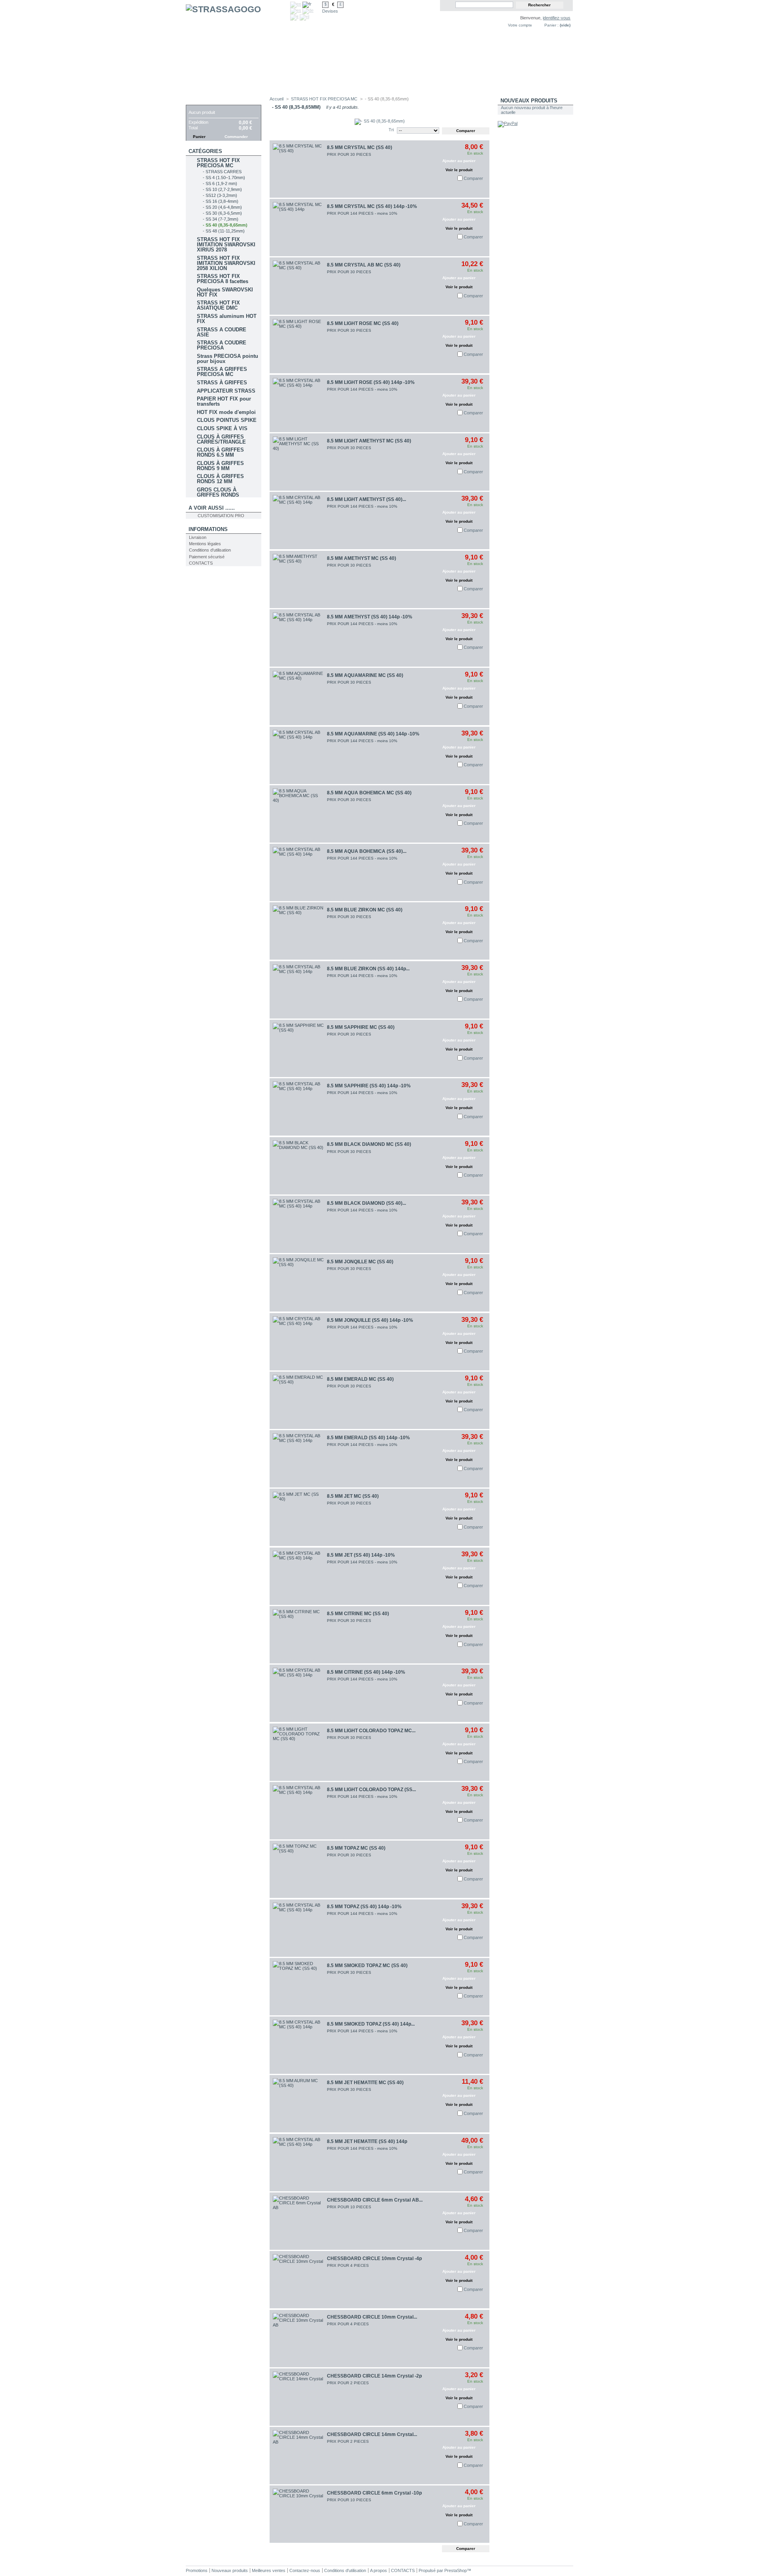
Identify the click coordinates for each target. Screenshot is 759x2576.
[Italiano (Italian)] (294, 17)
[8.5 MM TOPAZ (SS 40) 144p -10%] (298, 1928)
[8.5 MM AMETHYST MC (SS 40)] (298, 579)
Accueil (277, 99)
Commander (236, 137)
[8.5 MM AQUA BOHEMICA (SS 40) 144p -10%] (298, 872)
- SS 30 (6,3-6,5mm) (222, 213)
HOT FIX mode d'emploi (226, 412)
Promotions (197, 2570)
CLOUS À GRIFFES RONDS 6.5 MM (220, 452)
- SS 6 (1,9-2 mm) (220, 183)
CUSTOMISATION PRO (221, 516)
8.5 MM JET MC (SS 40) (353, 1496)
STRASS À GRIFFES (222, 383)
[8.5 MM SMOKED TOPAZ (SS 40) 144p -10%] (298, 2045)
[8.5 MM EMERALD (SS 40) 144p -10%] (298, 1459)
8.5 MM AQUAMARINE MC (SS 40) (365, 675)
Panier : (551, 25)
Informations (208, 529)
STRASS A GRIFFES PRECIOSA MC (222, 372)
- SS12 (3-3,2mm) (220, 195)
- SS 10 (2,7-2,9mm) (222, 189)
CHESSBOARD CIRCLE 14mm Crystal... (372, 2434)
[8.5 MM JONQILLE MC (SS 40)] (298, 1283)
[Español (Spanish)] (296, 10)
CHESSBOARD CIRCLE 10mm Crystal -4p (374, 2258)
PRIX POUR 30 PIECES (349, 154)
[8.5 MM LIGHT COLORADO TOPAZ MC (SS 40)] (298, 1752)
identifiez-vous (557, 18)
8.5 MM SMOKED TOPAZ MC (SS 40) (367, 1966)
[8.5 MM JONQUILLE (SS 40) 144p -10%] (298, 1342)
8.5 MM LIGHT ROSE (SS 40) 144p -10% (371, 382)
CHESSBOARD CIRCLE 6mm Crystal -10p (374, 2493)
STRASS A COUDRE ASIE (222, 332)
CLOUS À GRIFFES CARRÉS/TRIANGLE (221, 439)
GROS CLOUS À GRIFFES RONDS (218, 492)
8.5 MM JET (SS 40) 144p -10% (361, 1555)
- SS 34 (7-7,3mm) (221, 219)
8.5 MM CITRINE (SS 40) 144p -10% (366, 1672)
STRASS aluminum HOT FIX (227, 319)
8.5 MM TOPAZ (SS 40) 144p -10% (364, 1907)
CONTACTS (201, 563)
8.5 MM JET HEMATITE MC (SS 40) (365, 2083)
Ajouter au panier (459, 161)
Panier (198, 101)
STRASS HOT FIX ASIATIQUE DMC (218, 305)
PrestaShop (456, 2570)
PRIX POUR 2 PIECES (348, 2383)
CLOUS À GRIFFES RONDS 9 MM (220, 466)
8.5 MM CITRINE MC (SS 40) (358, 1614)
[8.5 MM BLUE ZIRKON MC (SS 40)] (298, 931)
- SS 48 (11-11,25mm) (224, 231)
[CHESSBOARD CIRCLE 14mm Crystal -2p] (298, 2397)
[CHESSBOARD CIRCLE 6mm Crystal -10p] (298, 2514)
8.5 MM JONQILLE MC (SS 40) (360, 1262)
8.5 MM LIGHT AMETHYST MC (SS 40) (369, 441)
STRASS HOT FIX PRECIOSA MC (218, 163)
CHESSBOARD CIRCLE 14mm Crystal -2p (374, 2376)
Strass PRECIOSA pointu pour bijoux (228, 359)
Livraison (198, 537)
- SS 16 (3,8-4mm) (221, 201)
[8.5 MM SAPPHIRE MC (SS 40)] (298, 1048)
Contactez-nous (305, 2570)
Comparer (473, 178)
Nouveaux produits (529, 101)
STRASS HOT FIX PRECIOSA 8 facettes (223, 279)
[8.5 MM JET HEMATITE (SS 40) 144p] (298, 2163)
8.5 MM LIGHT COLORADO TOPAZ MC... (371, 1731)
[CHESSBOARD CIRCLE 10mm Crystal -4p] (298, 2280)
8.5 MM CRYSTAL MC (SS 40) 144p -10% (372, 206)
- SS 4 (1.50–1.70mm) (224, 178)
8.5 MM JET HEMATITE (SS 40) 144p (367, 2141)
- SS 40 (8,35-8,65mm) (225, 225)
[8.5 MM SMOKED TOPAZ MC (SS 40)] (298, 1987)
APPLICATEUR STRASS (226, 391)
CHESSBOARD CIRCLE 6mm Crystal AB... (375, 2200)
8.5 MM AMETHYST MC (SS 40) (362, 558)
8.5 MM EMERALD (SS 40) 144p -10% (368, 1438)
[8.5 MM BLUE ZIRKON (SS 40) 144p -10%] (298, 990)
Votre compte (520, 25)
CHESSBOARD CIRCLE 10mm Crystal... (372, 2317)
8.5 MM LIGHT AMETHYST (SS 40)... (366, 499)
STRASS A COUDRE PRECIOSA (222, 345)
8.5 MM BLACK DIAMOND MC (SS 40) (369, 1144)
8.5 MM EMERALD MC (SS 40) (360, 1379)
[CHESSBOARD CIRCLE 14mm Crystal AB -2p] (298, 2456)
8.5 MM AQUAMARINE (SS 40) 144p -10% (373, 734)
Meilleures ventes (269, 2570)
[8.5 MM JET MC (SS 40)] (298, 1517)
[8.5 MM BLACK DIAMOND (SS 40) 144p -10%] (298, 1224)
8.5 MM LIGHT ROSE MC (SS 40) (363, 323)
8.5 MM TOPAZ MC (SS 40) (356, 1848)
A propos (379, 2570)
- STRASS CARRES (222, 172)
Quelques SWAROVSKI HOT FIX (225, 292)
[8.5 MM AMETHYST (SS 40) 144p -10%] (298, 638)
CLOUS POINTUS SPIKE (227, 420)
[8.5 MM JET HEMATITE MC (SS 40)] (298, 2104)
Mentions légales (205, 544)
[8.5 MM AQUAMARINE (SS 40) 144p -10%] (298, 755)
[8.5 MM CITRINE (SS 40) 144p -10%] (298, 1693)
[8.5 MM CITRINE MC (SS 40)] (298, 1635)
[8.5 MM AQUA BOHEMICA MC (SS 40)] (298, 814)
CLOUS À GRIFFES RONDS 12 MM (220, 479)
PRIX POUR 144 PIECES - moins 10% (362, 213)
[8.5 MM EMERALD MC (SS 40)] (298, 1400)
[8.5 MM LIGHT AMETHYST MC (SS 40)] (298, 462)
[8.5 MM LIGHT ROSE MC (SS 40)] (298, 345)
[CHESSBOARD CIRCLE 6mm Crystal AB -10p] (298, 2221)
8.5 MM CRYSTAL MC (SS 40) (360, 147)
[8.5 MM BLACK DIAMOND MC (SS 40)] (298, 1166)
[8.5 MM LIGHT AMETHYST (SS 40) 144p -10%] (298, 521)
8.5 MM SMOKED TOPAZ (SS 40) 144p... (371, 2024)
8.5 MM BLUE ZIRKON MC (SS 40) (365, 910)
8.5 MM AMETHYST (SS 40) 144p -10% (370, 617)
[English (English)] (296, 4)
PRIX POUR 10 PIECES (349, 2207)
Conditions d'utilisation (210, 550)
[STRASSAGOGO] (238, 48)
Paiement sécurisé (207, 557)
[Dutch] (304, 17)
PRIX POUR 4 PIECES (348, 2265)
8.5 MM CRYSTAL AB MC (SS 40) (364, 265)
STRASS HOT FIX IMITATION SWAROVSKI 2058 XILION (226, 263)
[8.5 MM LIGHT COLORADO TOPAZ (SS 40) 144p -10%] (298, 1811)
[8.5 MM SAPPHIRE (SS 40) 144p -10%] (298, 1107)
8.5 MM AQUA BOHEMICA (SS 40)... (367, 851)
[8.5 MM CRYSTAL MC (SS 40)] (298, 169)
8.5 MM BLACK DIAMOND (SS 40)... (366, 1203)
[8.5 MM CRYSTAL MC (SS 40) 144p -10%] (298, 228)
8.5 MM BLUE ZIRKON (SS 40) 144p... (368, 969)
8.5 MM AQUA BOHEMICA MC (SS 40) (369, 793)
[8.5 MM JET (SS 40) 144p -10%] (298, 1576)
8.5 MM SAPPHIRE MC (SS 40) (361, 1027)
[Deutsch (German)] (308, 10)
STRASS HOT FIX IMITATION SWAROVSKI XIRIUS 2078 (226, 245)
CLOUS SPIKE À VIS (222, 428)
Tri (391, 130)
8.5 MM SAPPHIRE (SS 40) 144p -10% (369, 1086)
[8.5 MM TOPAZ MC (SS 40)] (298, 1869)
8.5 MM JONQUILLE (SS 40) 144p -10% (370, 1320)
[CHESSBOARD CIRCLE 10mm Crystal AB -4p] (298, 2339)
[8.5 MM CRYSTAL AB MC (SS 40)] (298, 286)
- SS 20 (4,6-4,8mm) (222, 207)
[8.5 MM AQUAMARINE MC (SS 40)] (298, 696)
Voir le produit (459, 170)
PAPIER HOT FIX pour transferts (224, 401)
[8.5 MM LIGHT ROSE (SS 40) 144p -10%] (298, 404)
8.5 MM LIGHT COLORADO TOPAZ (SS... (371, 1790)
